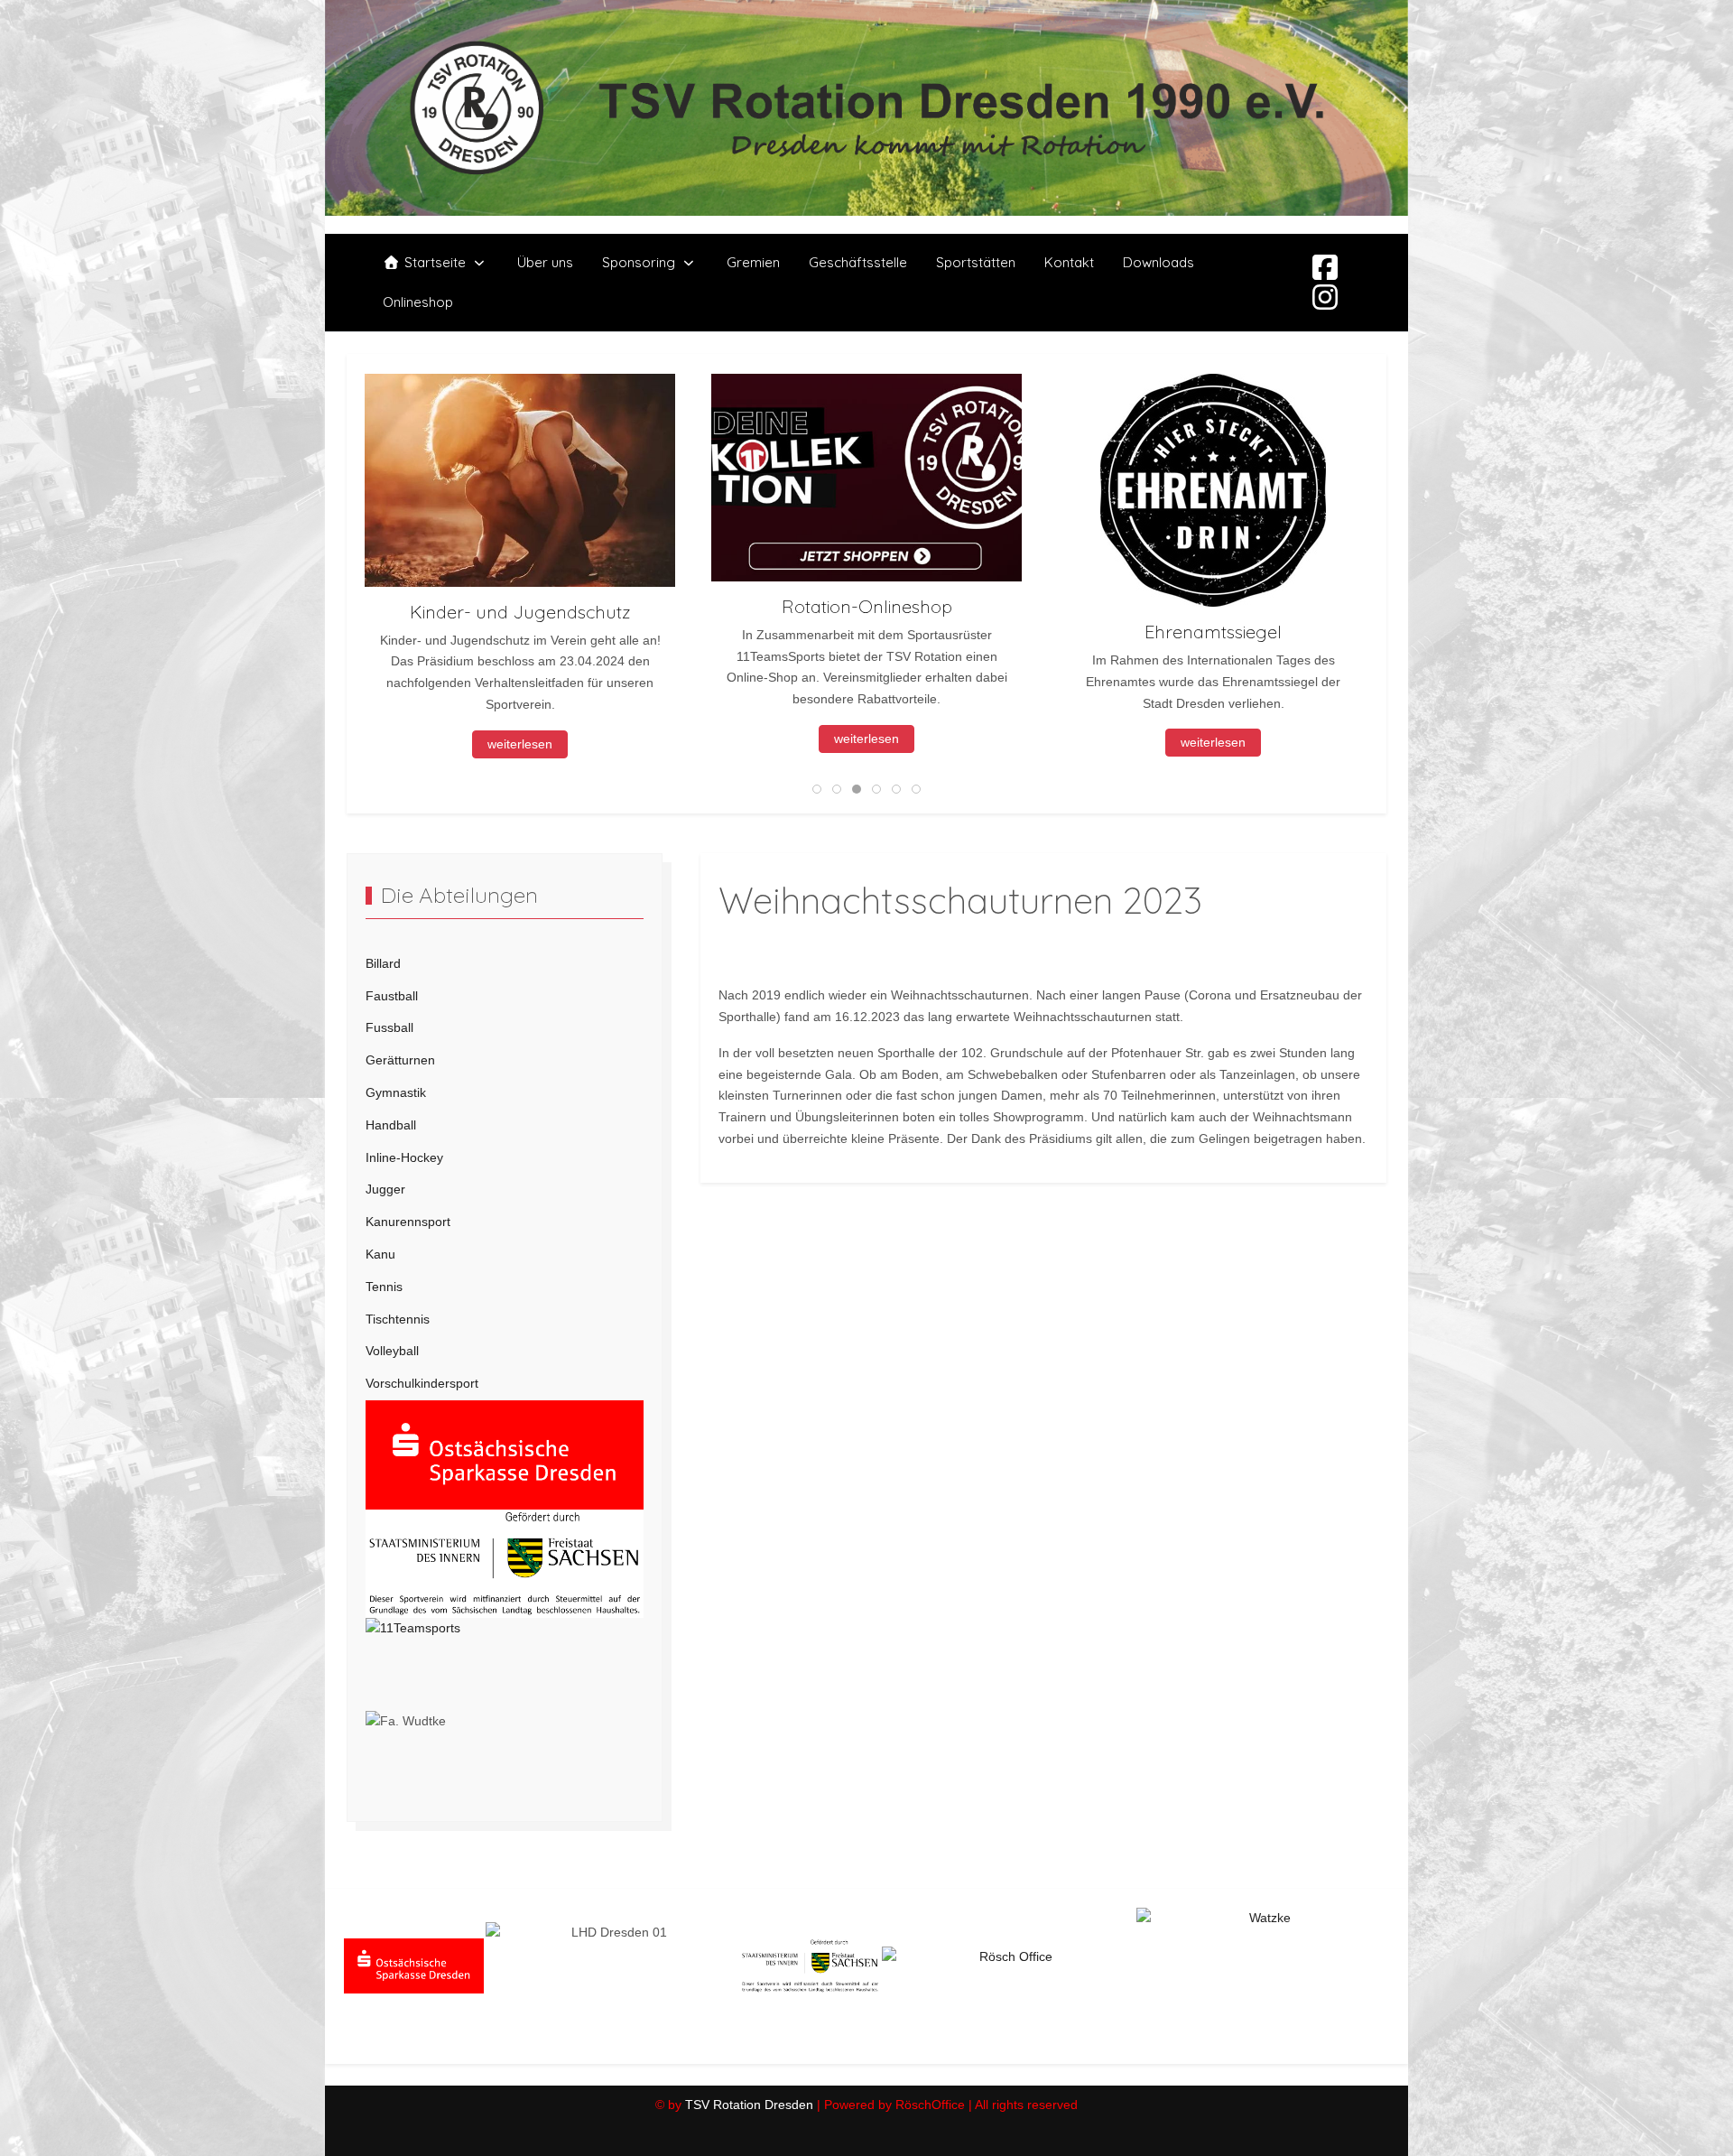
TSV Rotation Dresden (749, 2105)
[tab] (817, 789)
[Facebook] (1325, 268)
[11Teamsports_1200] (505, 1663)
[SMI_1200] (505, 1563)
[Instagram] (1325, 298)
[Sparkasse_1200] (505, 1454)
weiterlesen (520, 739)
